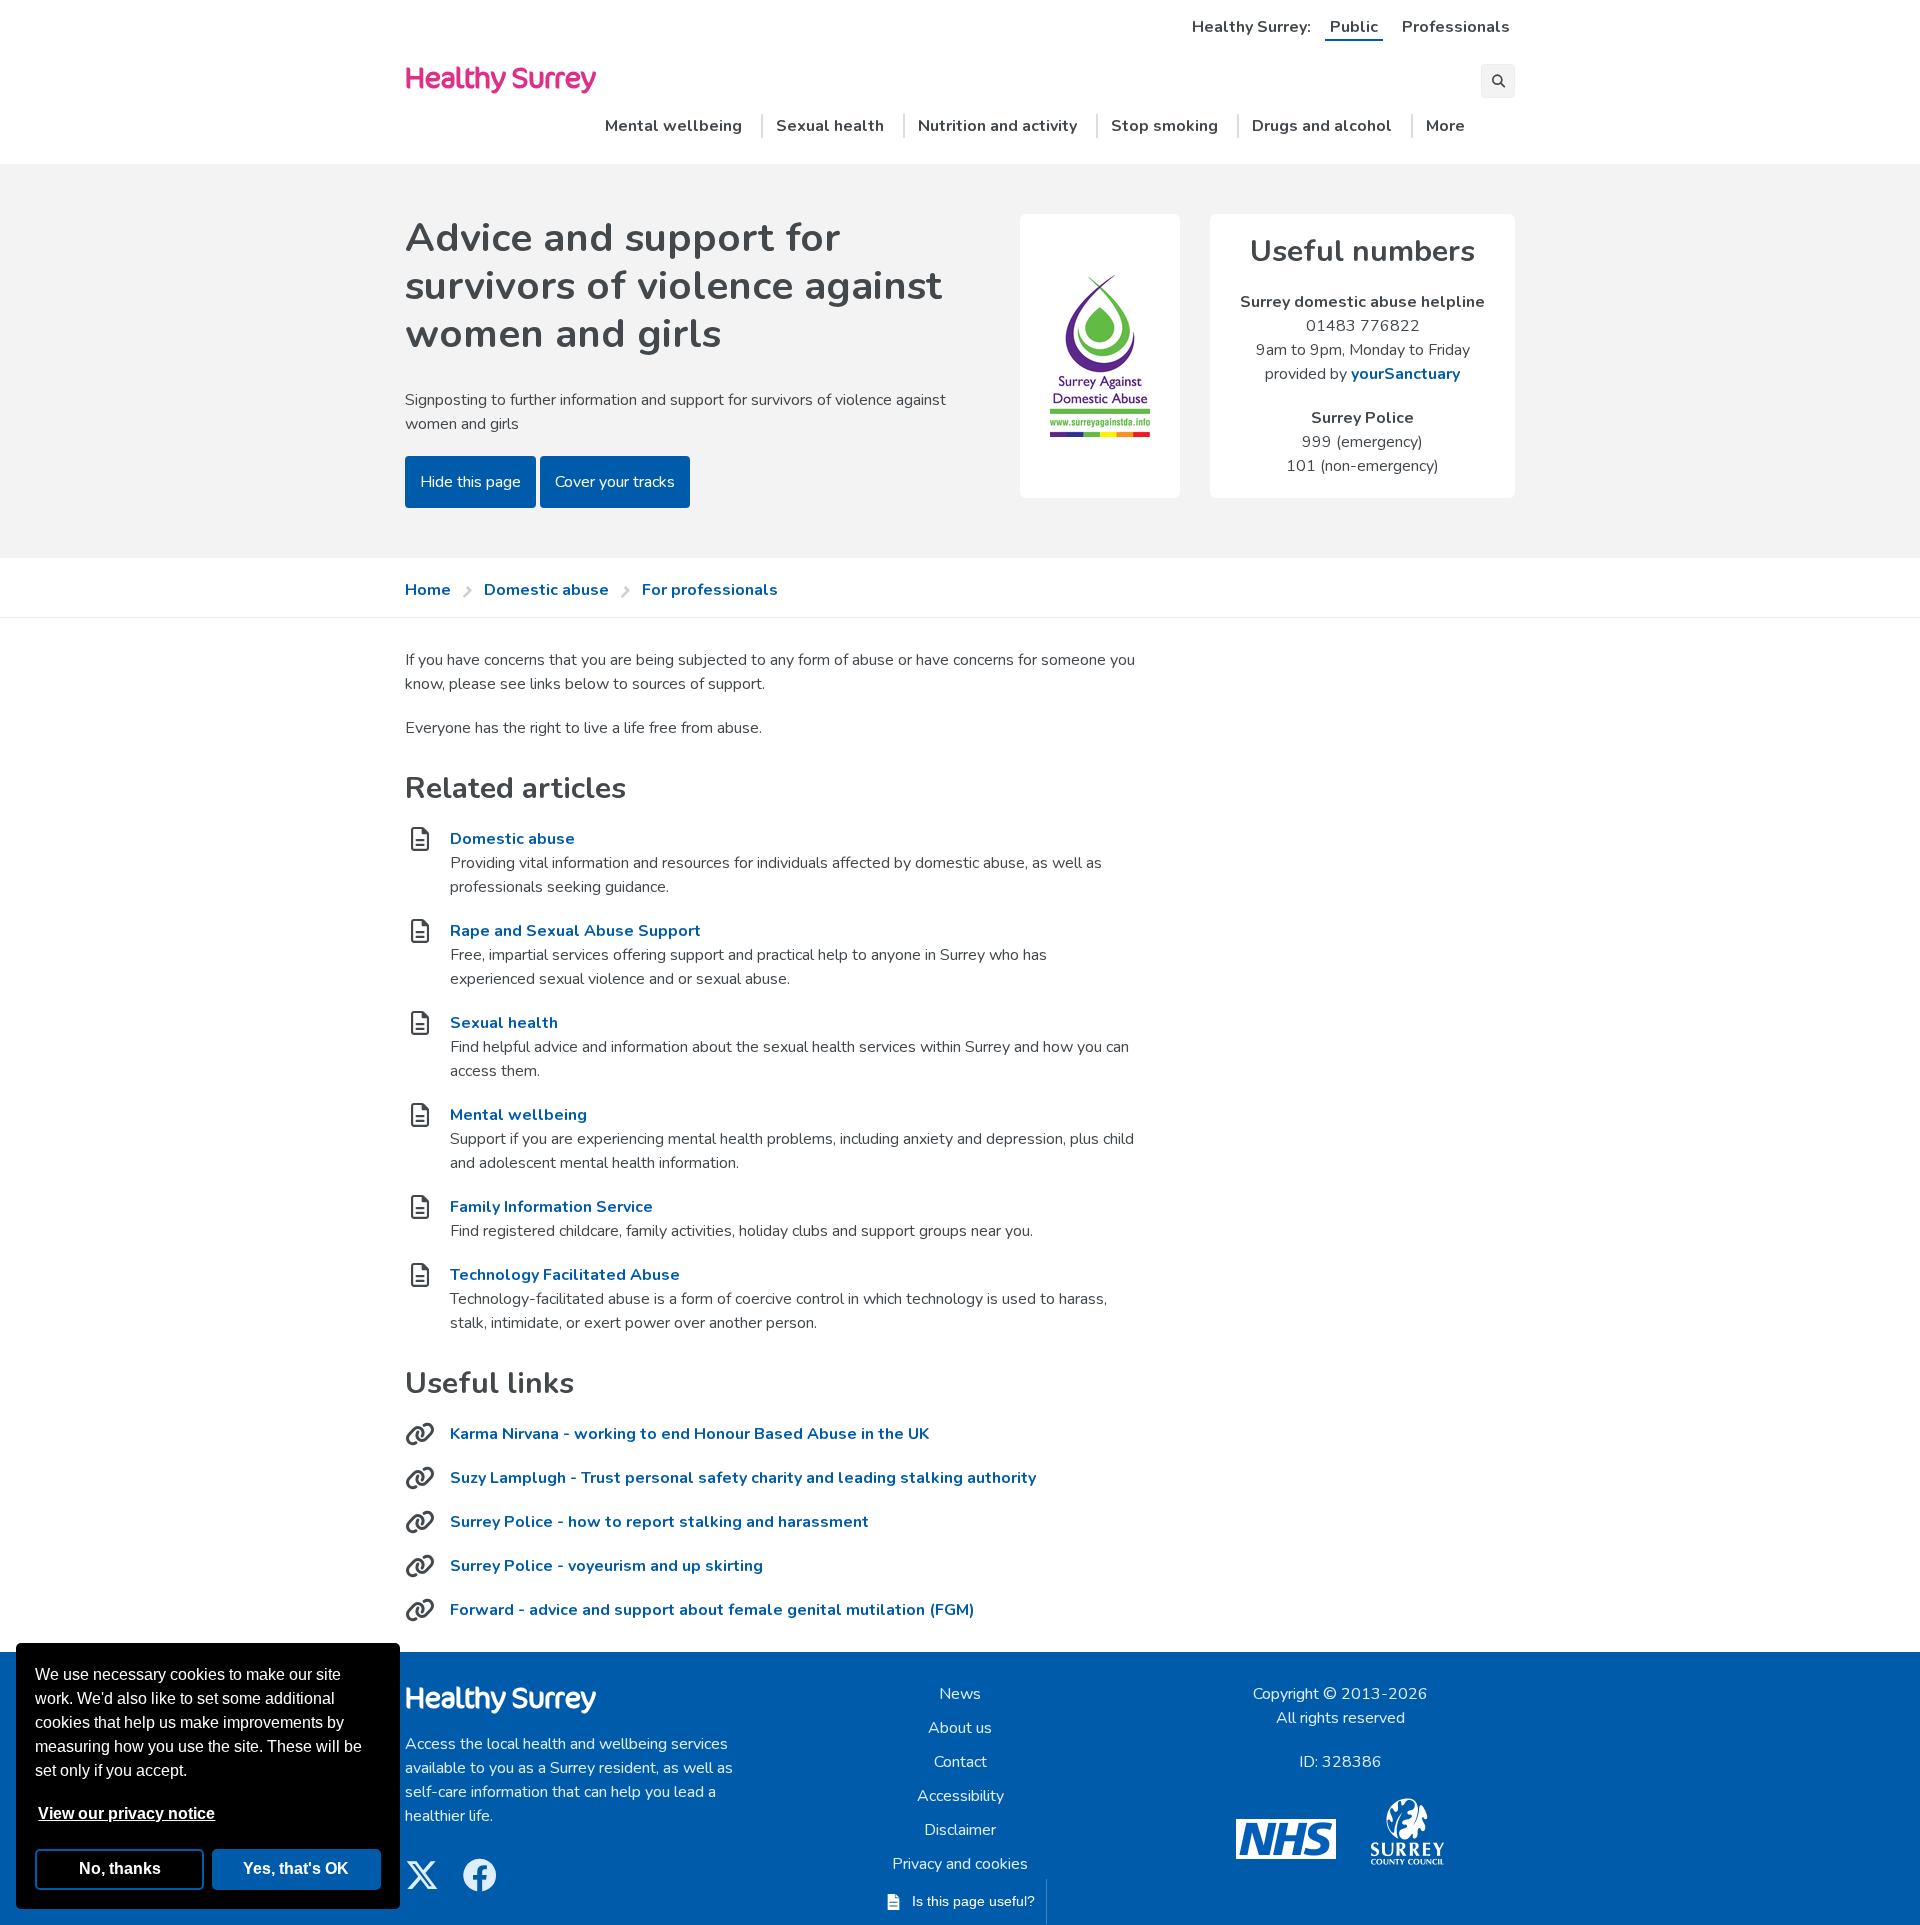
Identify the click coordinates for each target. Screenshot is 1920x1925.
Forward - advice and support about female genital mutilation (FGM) (712, 1610)
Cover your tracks (615, 482)
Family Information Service (551, 1207)
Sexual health (830, 126)
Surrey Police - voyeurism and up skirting (606, 1566)
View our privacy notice (126, 1813)
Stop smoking (1164, 126)
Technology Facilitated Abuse (565, 1275)
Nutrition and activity (997, 126)
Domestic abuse (546, 590)
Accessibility (960, 1796)
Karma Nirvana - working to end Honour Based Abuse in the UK (689, 1434)
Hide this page (470, 482)
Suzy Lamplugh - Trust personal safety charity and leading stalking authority (743, 1478)
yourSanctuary (1405, 374)
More (1445, 126)
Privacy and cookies (960, 1864)
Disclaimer (960, 1830)
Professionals (1456, 27)
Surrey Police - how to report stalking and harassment (659, 1522)
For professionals (710, 590)
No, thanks (120, 1868)
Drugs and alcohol (1322, 126)
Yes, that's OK (296, 1868)
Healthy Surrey (500, 76)
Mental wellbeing (673, 126)
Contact (960, 1762)
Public (1354, 27)
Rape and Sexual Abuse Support (575, 931)
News (960, 1694)
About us (960, 1728)
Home (428, 590)
